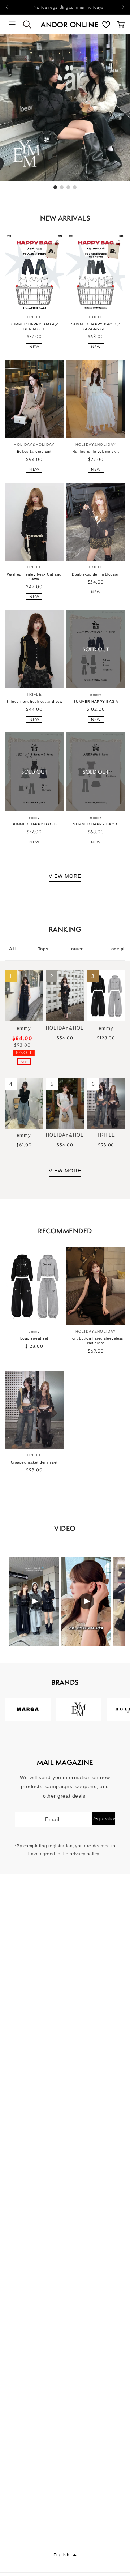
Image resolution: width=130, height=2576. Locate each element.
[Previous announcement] (6, 7)
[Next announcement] (123, 7)
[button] (12, 25)
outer (77, 949)
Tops (43, 949)
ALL (14, 949)
